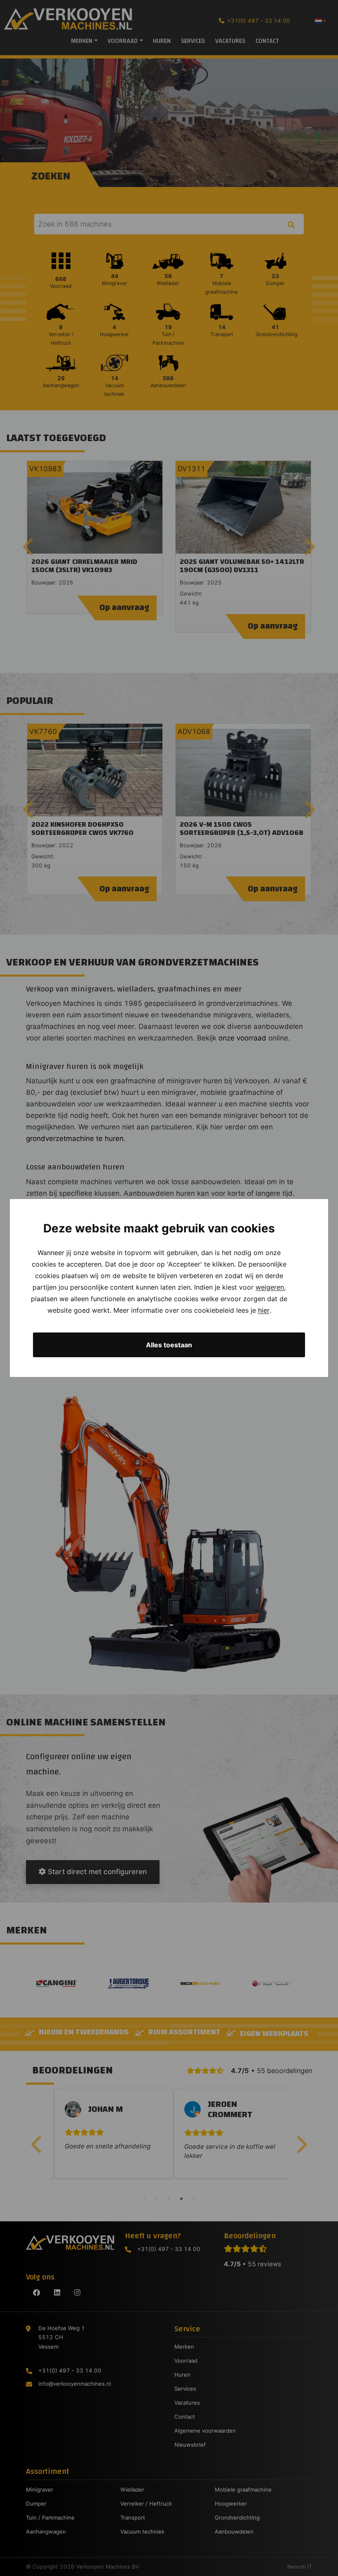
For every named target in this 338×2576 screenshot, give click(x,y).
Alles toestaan (169, 1345)
